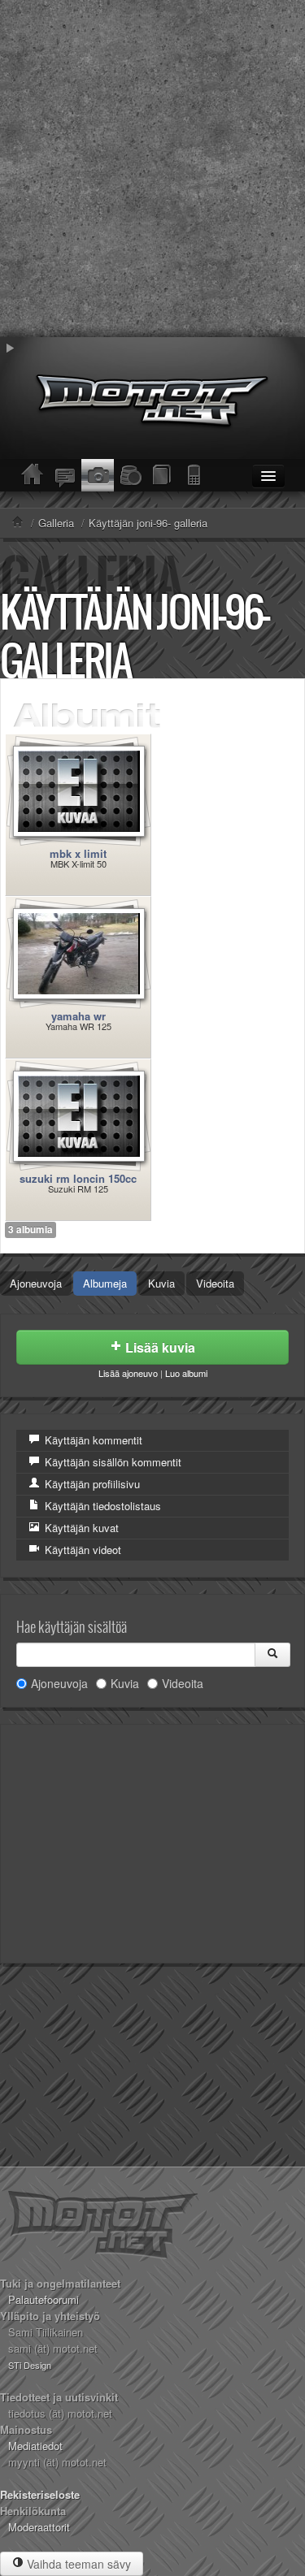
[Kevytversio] (195, 475)
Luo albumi (186, 1373)
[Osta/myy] (130, 475)
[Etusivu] (33, 475)
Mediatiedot (35, 2446)
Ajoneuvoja (36, 1283)
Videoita (215, 1283)
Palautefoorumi (44, 2299)
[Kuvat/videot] (98, 475)
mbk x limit (78, 853)
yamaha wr (78, 1016)
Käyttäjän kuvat (80, 1528)
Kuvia (161, 1283)
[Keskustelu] (65, 475)
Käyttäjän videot (81, 1550)
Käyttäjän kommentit (92, 1440)
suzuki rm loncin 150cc (78, 1178)
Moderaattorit (39, 2527)
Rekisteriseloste (40, 2494)
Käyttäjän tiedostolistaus (101, 1506)
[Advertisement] (152, 169)
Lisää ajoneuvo (128, 1373)
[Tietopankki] (163, 475)
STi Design (30, 2365)
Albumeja (105, 1283)
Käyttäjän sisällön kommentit (111, 1462)
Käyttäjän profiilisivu (91, 1484)
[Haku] (272, 1655)
